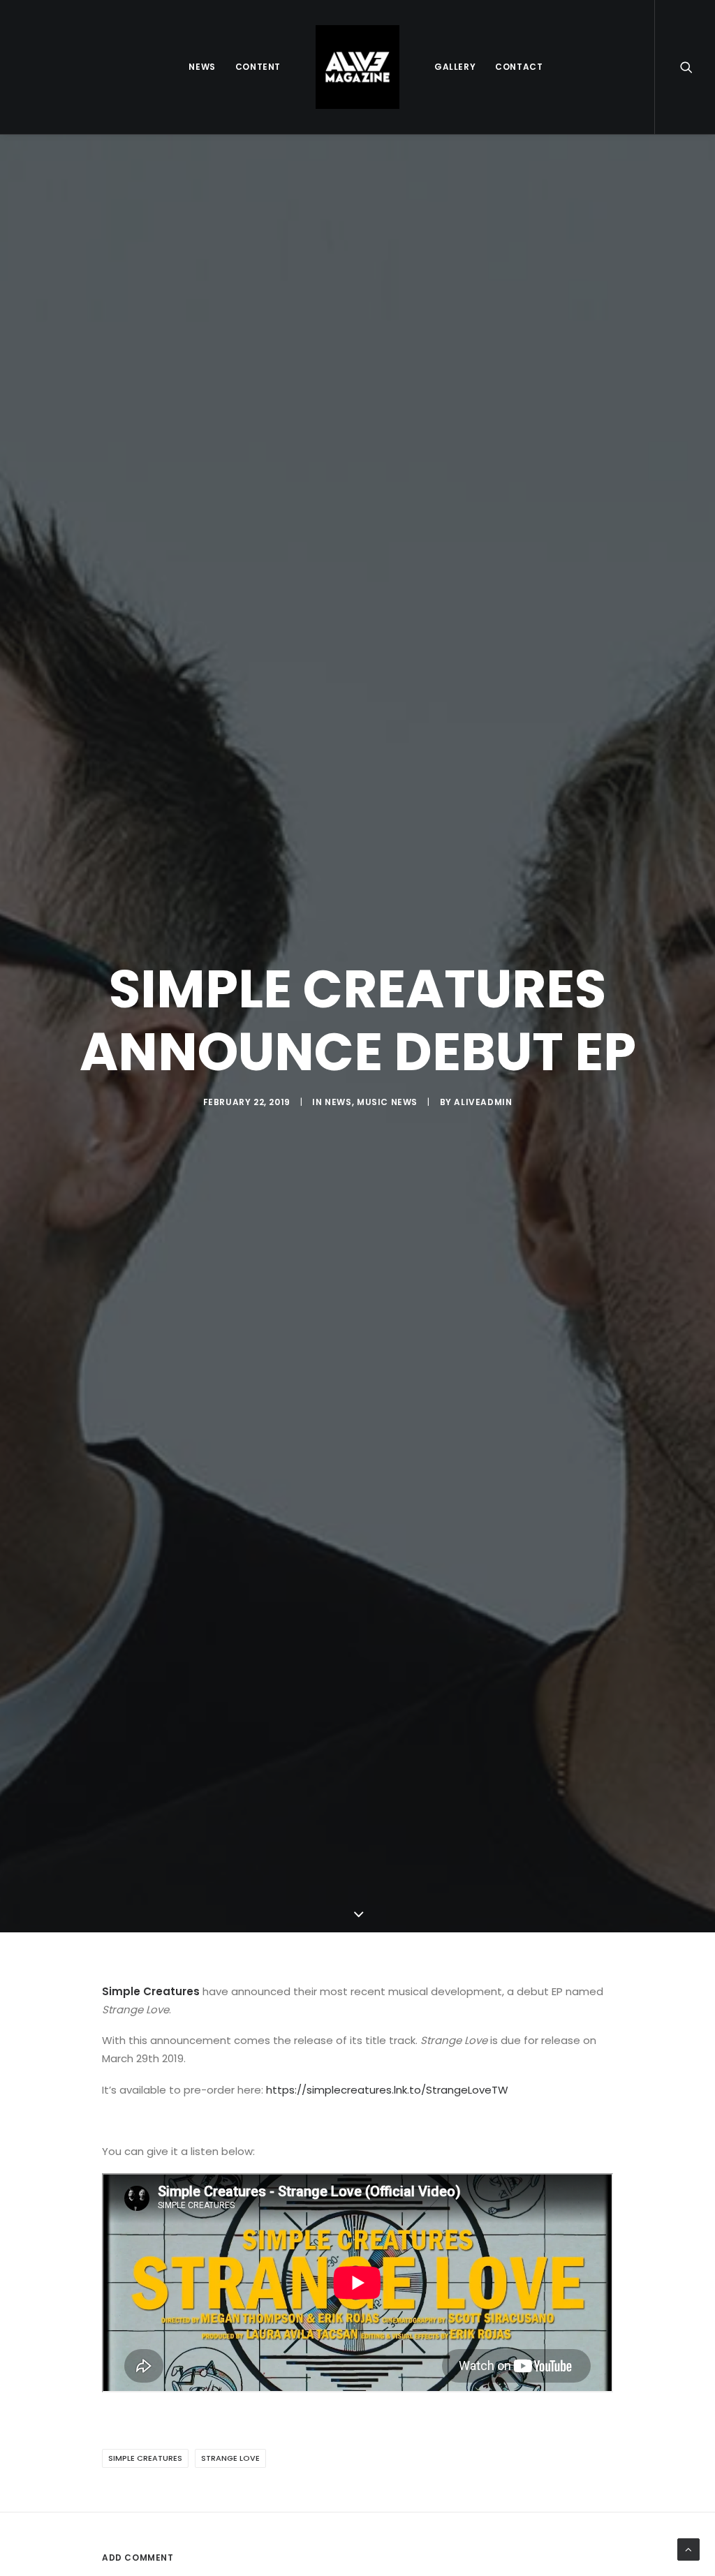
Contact (519, 67)
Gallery (455, 67)
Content (258, 67)
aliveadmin (483, 1102)
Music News (387, 1102)
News (202, 67)
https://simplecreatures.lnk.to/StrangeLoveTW (387, 2090)
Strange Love (230, 2458)
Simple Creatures (145, 2458)
